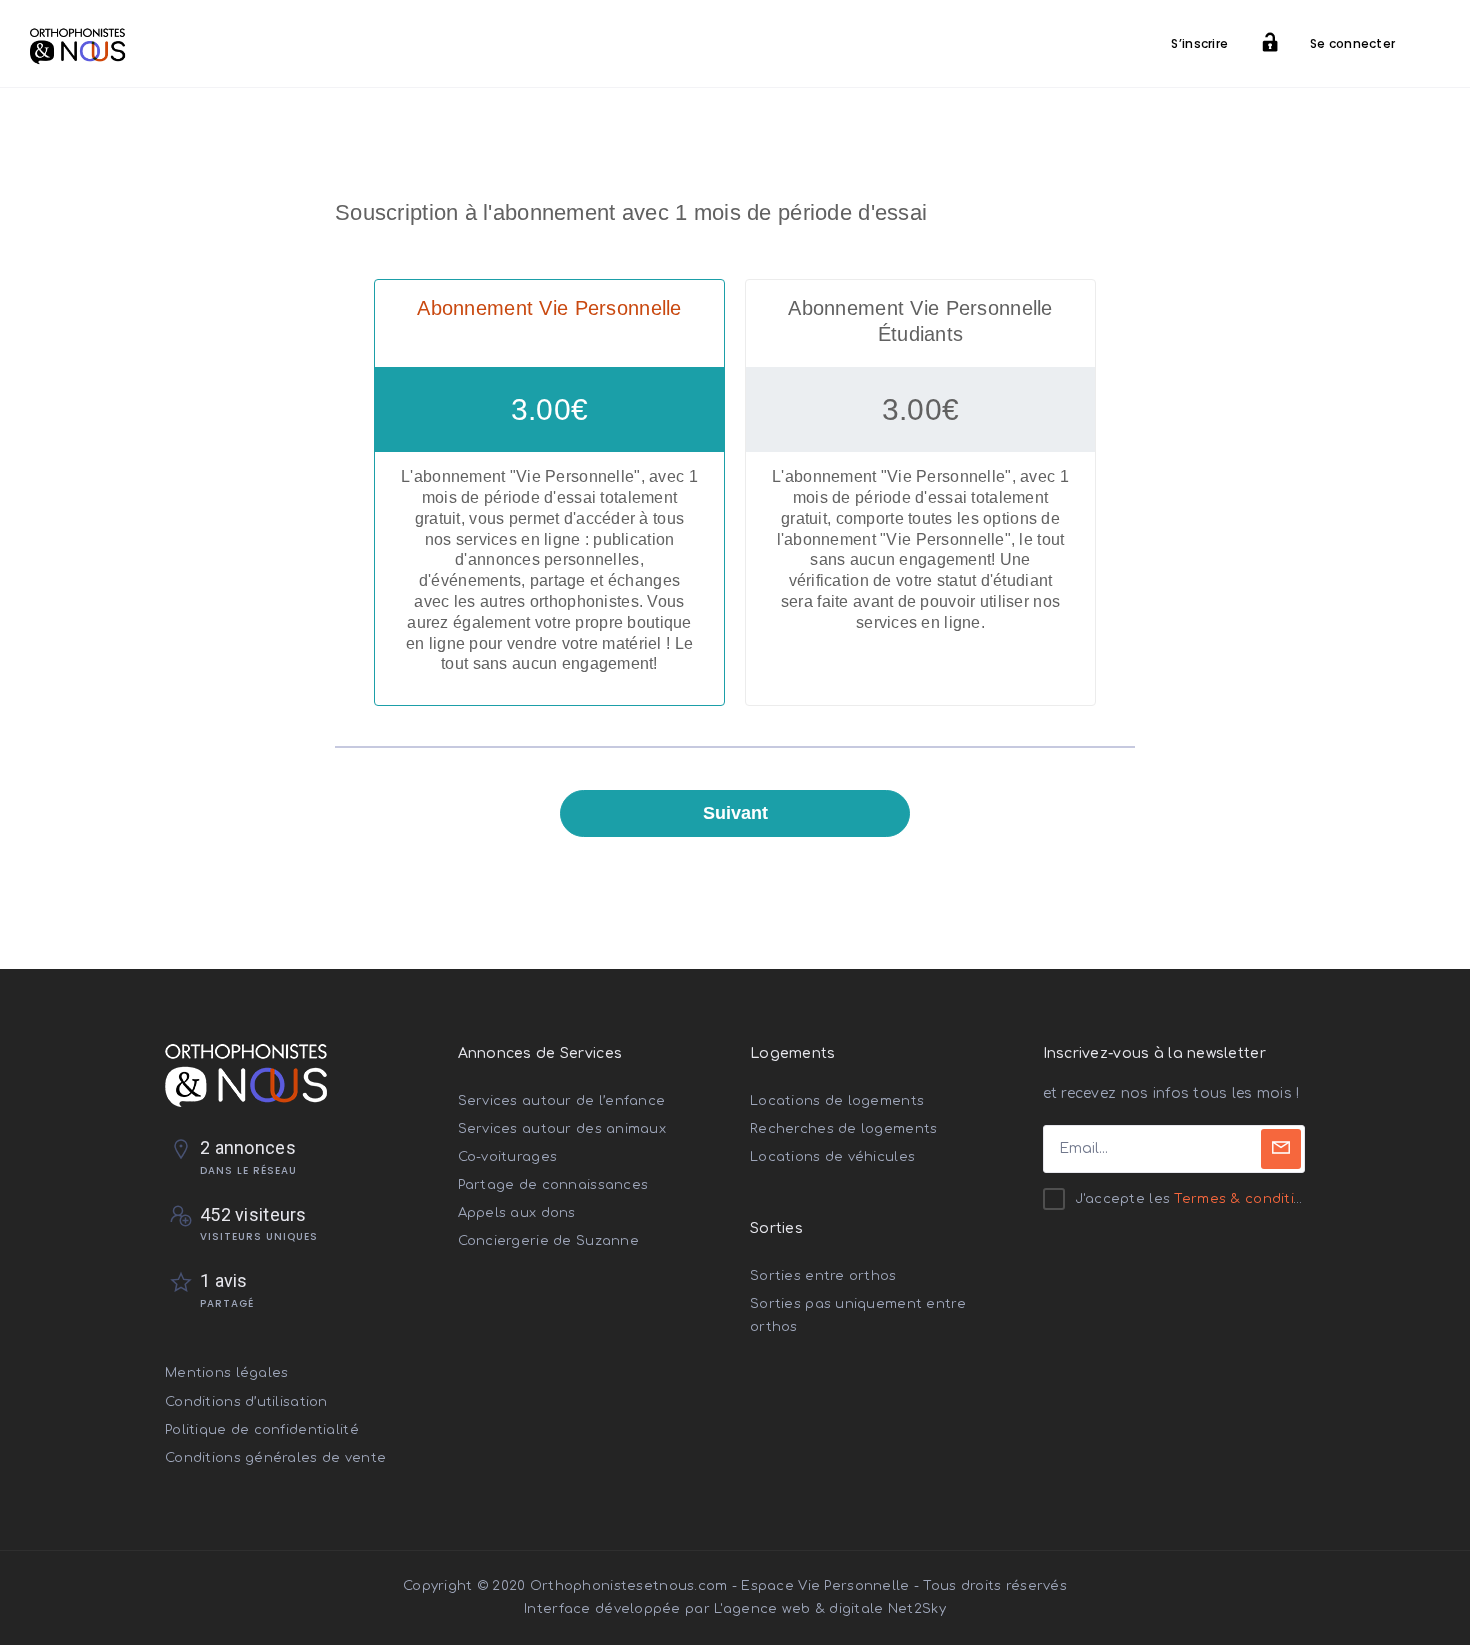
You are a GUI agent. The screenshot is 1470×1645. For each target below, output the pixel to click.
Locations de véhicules (832, 1157)
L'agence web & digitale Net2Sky (830, 1609)
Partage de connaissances (553, 1185)
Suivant (735, 813)
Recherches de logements (843, 1129)
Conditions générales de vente (275, 1458)
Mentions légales (226, 1373)
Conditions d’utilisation (246, 1402)
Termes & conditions (1246, 1199)
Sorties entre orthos (823, 1276)
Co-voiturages (508, 1157)
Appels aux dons (517, 1213)
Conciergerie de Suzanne (548, 1241)
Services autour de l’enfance (562, 1101)
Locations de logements (837, 1101)
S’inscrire (1199, 43)
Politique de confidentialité (262, 1430)
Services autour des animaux (562, 1129)
